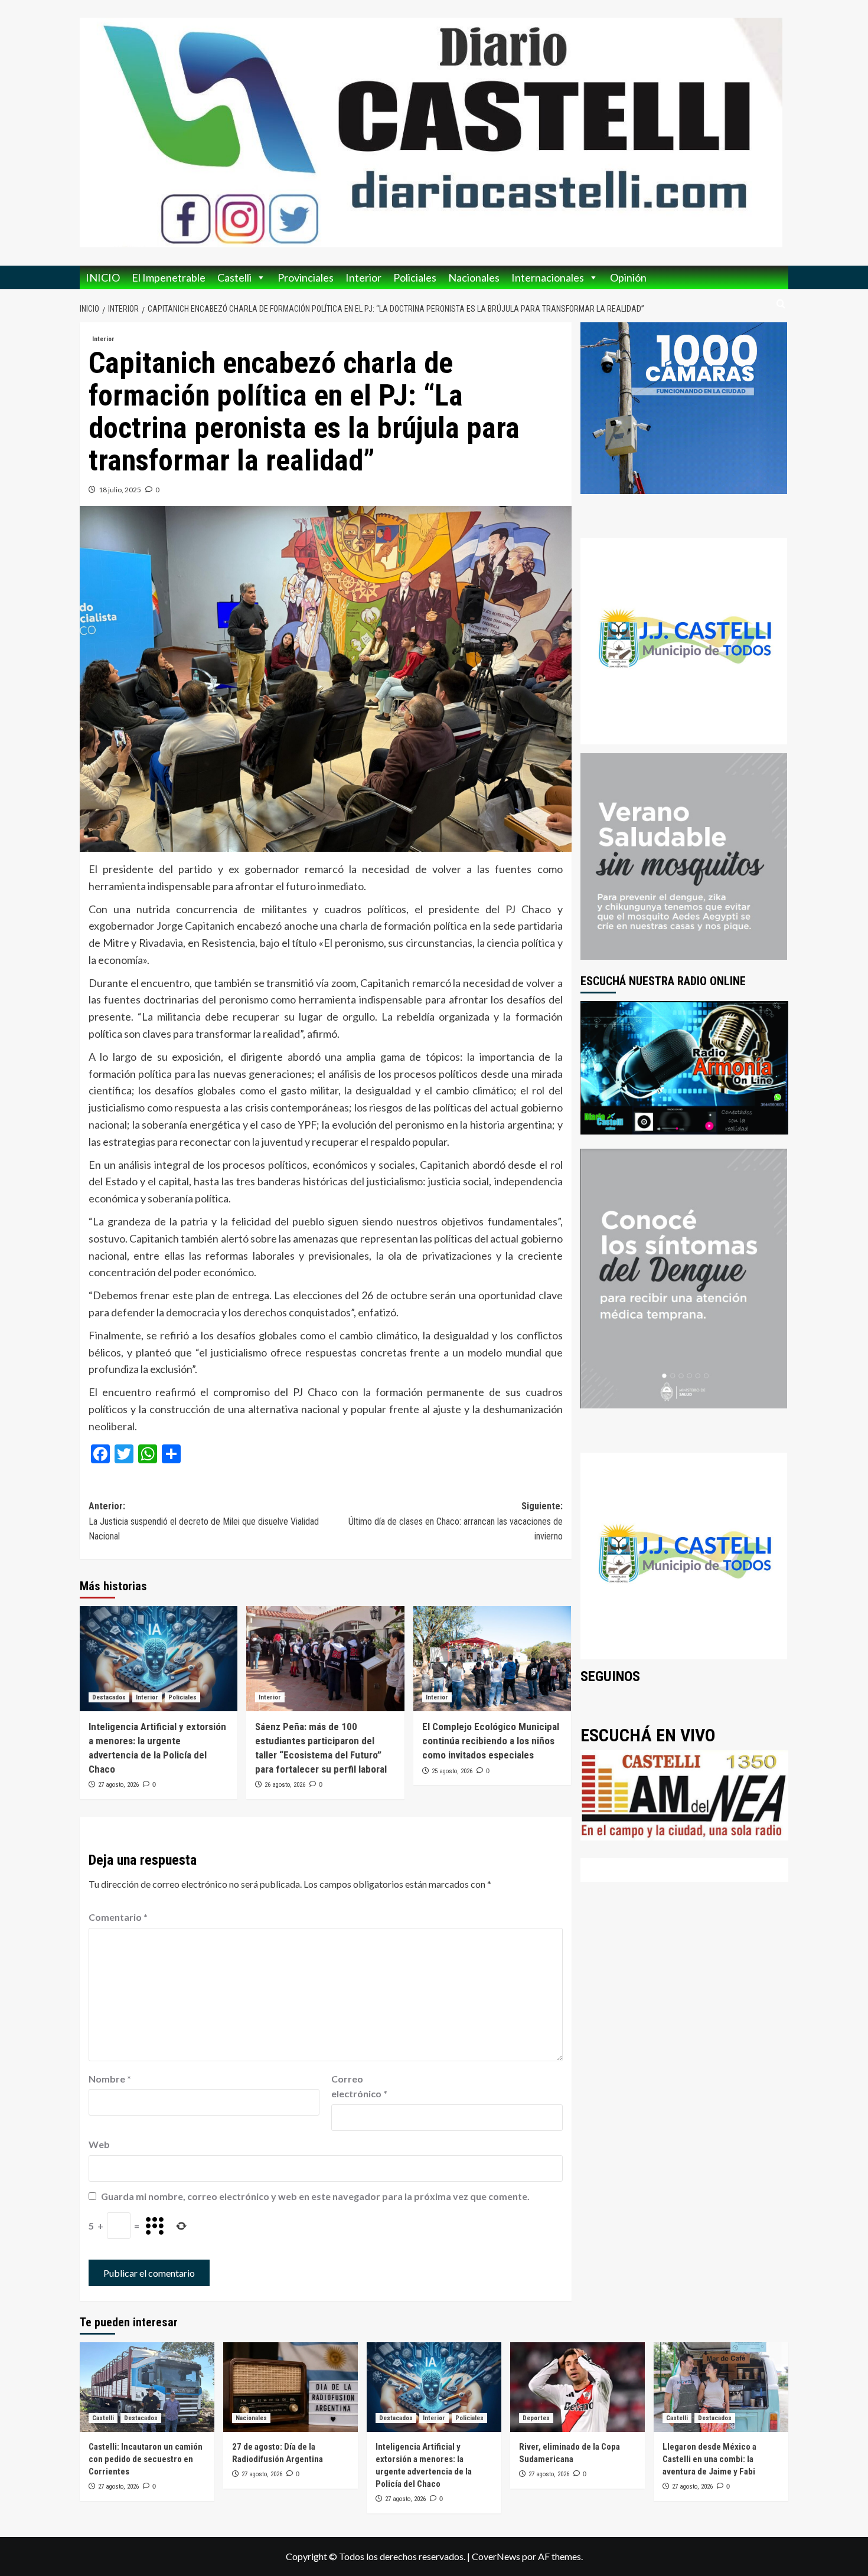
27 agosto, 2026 (118, 1785)
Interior (363, 277)
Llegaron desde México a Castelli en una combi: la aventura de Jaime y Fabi (709, 2459)
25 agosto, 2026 (452, 1771)
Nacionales (474, 277)
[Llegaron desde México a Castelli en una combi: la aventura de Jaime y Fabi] (721, 2387)
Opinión (628, 277)
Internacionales (548, 277)
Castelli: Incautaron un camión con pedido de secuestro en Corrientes (146, 2459)
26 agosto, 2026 (285, 1785)
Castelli (234, 277)
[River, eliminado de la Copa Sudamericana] (577, 2387)
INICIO (103, 277)
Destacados (109, 1697)
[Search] (781, 304)
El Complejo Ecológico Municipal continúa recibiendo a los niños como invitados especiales (491, 1741)
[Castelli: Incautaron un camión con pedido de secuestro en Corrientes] (147, 2387)
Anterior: (204, 1521)
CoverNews (496, 2556)
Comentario (118, 1917)
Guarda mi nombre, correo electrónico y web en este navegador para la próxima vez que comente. (315, 2196)
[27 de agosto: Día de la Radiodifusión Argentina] (291, 2387)
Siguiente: (455, 1521)
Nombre (110, 2079)
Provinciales (306, 277)
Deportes (536, 2418)
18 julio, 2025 (120, 490)
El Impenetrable (169, 277)
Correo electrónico (359, 2086)
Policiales (415, 277)
